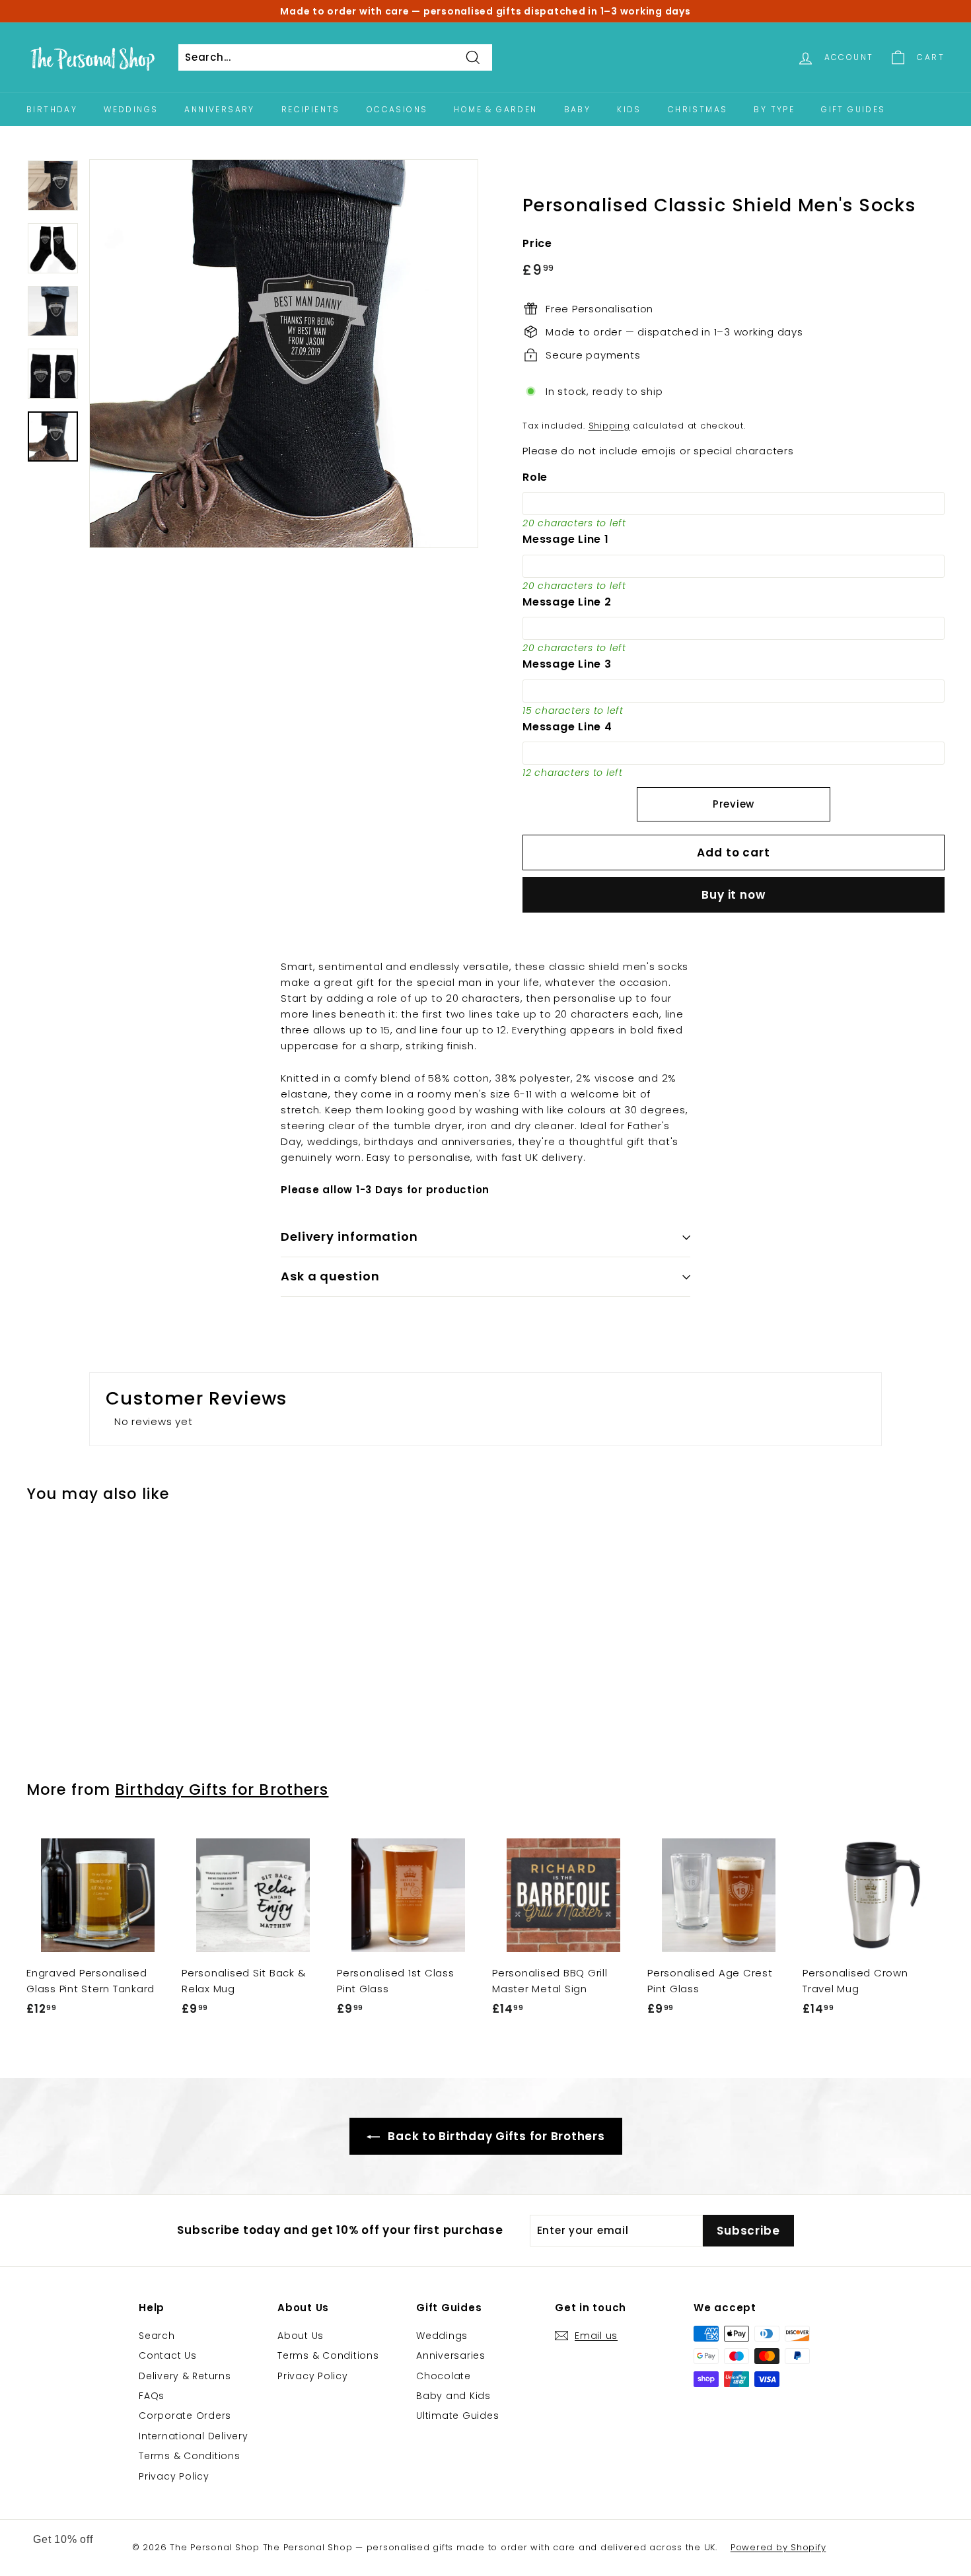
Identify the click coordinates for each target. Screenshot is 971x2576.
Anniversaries (451, 2355)
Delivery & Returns (185, 2376)
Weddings (131, 109)
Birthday (52, 109)
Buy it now (734, 895)
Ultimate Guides (457, 2416)
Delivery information (349, 1236)
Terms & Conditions (190, 2456)
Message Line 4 (567, 727)
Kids (629, 109)
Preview (734, 804)
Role (535, 477)
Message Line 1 (566, 539)
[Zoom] (284, 354)
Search (157, 2336)
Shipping (609, 426)
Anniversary (219, 109)
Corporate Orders (185, 2416)
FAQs (152, 2396)
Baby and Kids (453, 2396)
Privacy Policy (174, 2476)
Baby (578, 109)
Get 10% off (63, 2539)
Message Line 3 (567, 664)
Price (537, 243)
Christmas (698, 109)
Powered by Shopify (778, 2547)
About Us (301, 2336)
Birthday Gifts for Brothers (222, 1790)
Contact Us (168, 2355)
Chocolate (444, 2376)
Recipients (311, 109)
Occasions (397, 109)
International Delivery (194, 2436)
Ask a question (330, 1276)
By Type (774, 109)
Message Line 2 (567, 602)
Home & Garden (495, 109)
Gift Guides (853, 109)
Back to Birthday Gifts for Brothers (495, 2136)
